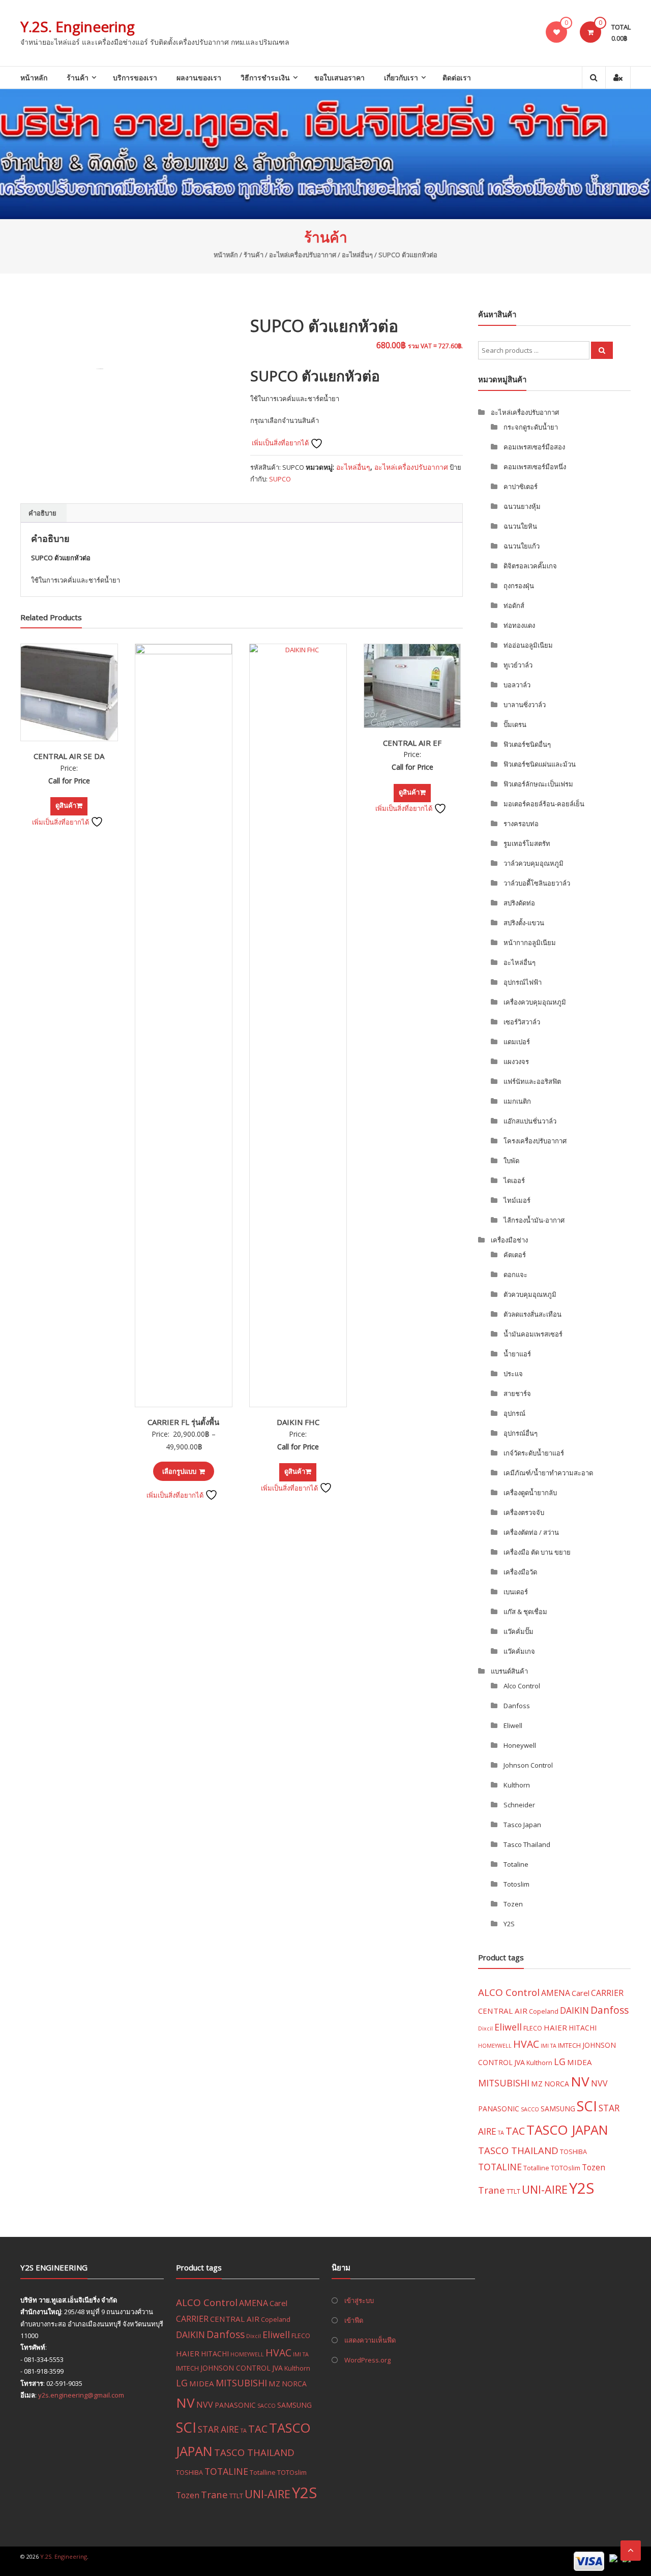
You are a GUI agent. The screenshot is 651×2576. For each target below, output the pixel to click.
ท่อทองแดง (519, 625)
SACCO (530, 2109)
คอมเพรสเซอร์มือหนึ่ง (535, 467)
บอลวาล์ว (517, 685)
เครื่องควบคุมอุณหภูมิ (535, 1002)
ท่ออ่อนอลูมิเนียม (528, 645)
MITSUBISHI (504, 2083)
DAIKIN (574, 2010)
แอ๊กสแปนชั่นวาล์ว (530, 1121)
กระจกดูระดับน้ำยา (531, 427)
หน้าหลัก (34, 78)
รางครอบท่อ (521, 824)
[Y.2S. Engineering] (325, 154)
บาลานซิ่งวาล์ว (525, 705)
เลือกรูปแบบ (179, 1471)
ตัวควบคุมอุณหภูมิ (530, 1294)
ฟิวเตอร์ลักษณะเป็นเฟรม (538, 784)
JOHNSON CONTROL (235, 2368)
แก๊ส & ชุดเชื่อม (525, 1612)
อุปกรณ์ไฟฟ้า (523, 982)
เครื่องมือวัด (520, 1572)
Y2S (509, 1924)
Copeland (544, 2011)
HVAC (526, 2044)
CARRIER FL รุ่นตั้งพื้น (183, 1422)
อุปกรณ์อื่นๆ (521, 1433)
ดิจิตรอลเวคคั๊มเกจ (530, 566)
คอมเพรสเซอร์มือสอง (534, 447)
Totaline (516, 1864)
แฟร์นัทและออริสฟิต (532, 1081)
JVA (520, 2062)
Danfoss (517, 1706)
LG (560, 2062)
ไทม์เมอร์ (517, 1200)
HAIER (555, 2027)
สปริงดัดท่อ (519, 903)
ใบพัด (511, 1161)
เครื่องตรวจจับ (524, 1512)
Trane (492, 2190)
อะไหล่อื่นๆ (357, 255)
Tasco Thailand (527, 1844)
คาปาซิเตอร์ (521, 487)
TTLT (513, 2191)
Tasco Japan (522, 1825)
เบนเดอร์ (516, 1592)
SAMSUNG (558, 2109)
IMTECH (569, 2045)
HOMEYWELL (495, 2046)
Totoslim (516, 1884)
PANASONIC (499, 2109)
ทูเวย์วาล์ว (518, 665)
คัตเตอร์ (515, 1255)
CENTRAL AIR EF (412, 743)
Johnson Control (528, 1765)
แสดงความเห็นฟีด (370, 2340)
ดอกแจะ (515, 1275)
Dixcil (485, 2028)
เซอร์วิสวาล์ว (522, 1022)
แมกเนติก (517, 1101)
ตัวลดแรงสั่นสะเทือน (532, 1314)
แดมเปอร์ (517, 1042)
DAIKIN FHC (298, 1422)
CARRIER (607, 1993)
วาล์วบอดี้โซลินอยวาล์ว (537, 883)
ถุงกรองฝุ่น (519, 586)
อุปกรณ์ (514, 1413)
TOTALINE (500, 2167)
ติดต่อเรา (457, 78)
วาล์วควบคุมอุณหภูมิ (534, 863)
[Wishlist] (557, 32)
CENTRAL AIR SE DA (69, 756)
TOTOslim (566, 2168)
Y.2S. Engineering (78, 26)
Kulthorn (517, 1785)
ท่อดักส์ (514, 605)
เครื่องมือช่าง (509, 1240)
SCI (587, 2106)
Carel (581, 1993)
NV (580, 2081)
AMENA (556, 1993)
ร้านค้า (78, 78)
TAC (515, 2131)
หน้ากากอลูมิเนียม (530, 943)
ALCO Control (509, 1992)
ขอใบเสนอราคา (339, 78)
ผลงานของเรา (199, 78)
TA (501, 2133)
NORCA (557, 2084)
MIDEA (580, 2062)
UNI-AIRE (545, 2189)
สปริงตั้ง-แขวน (524, 923)
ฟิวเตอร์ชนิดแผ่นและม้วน (540, 764)
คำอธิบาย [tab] (42, 513)
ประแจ (513, 1374)
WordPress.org (367, 2360)
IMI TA (549, 2046)
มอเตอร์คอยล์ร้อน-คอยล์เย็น (544, 804)
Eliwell (513, 1725)
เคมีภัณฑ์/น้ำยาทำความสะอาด (548, 1473)
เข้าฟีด (354, 2320)
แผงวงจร (516, 1062)
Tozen (513, 1904)
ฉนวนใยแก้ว (522, 546)
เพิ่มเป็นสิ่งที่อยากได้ (281, 443)
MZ (537, 2083)
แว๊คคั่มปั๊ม (519, 1631)
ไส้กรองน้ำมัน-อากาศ (534, 1220)
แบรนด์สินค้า (509, 1671)
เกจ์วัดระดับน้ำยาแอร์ (534, 1453)
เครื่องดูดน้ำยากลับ (530, 1493)
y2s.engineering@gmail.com (81, 2395)
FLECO (533, 2028)
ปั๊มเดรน (515, 724)
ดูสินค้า (66, 805)
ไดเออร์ (514, 1180)
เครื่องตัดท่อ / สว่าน (531, 1532)
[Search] (602, 350)
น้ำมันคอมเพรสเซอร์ (533, 1334)
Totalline (536, 2168)
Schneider (519, 1805)
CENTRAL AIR (503, 2011)
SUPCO (280, 479)
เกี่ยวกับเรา (401, 78)
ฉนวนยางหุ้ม (522, 506)
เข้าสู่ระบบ (359, 2300)
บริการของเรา (135, 78)
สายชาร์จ (517, 1393)
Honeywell (520, 1745)
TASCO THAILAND (518, 2150)
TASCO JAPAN (567, 2130)
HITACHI (583, 2028)
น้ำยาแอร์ (517, 1354)
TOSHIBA (573, 2151)
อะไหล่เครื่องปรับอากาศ (303, 255)
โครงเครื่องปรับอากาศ (535, 1141)
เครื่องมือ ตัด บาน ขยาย (537, 1552)
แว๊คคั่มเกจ (519, 1651)
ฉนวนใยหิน (520, 526)
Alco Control (522, 1686)
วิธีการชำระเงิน (265, 78)
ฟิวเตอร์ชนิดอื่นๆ (527, 744)
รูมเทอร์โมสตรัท (527, 843)
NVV (599, 2083)
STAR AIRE (218, 2429)
